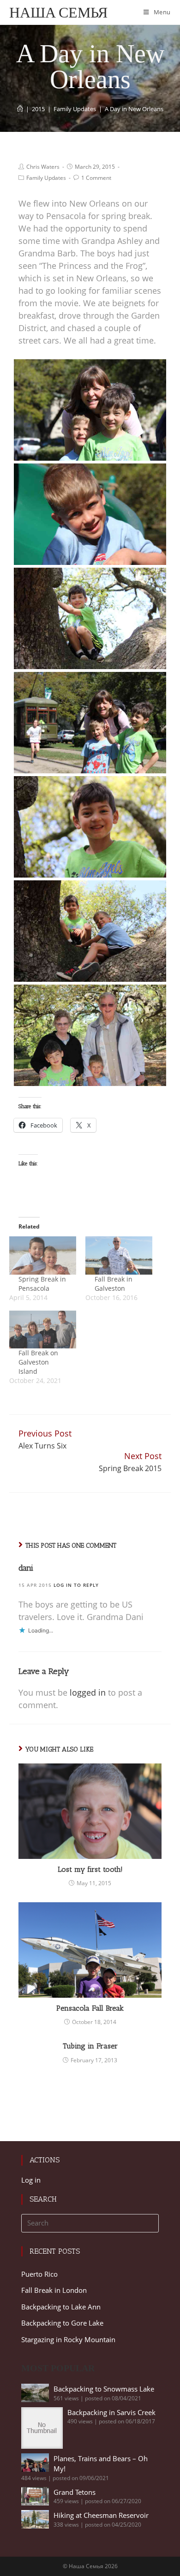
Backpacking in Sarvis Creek (111, 2412)
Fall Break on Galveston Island (38, 1362)
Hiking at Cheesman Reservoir (101, 2515)
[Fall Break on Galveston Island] (43, 1330)
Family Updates (46, 178)
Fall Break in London (54, 2290)
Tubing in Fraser (90, 2046)
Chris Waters (43, 167)
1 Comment (96, 178)
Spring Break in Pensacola (42, 1284)
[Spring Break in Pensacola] (43, 1255)
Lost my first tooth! (90, 1869)
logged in (88, 1692)
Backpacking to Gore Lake (62, 2323)
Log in (31, 2180)
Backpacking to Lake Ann (61, 2307)
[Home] (20, 109)
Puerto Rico (39, 2274)
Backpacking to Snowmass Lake (104, 2389)
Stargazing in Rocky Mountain (68, 2339)
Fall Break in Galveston (114, 1284)
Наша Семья (58, 12)
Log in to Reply (76, 1585)
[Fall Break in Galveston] (119, 1255)
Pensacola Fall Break (90, 2008)
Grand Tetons (75, 2492)
